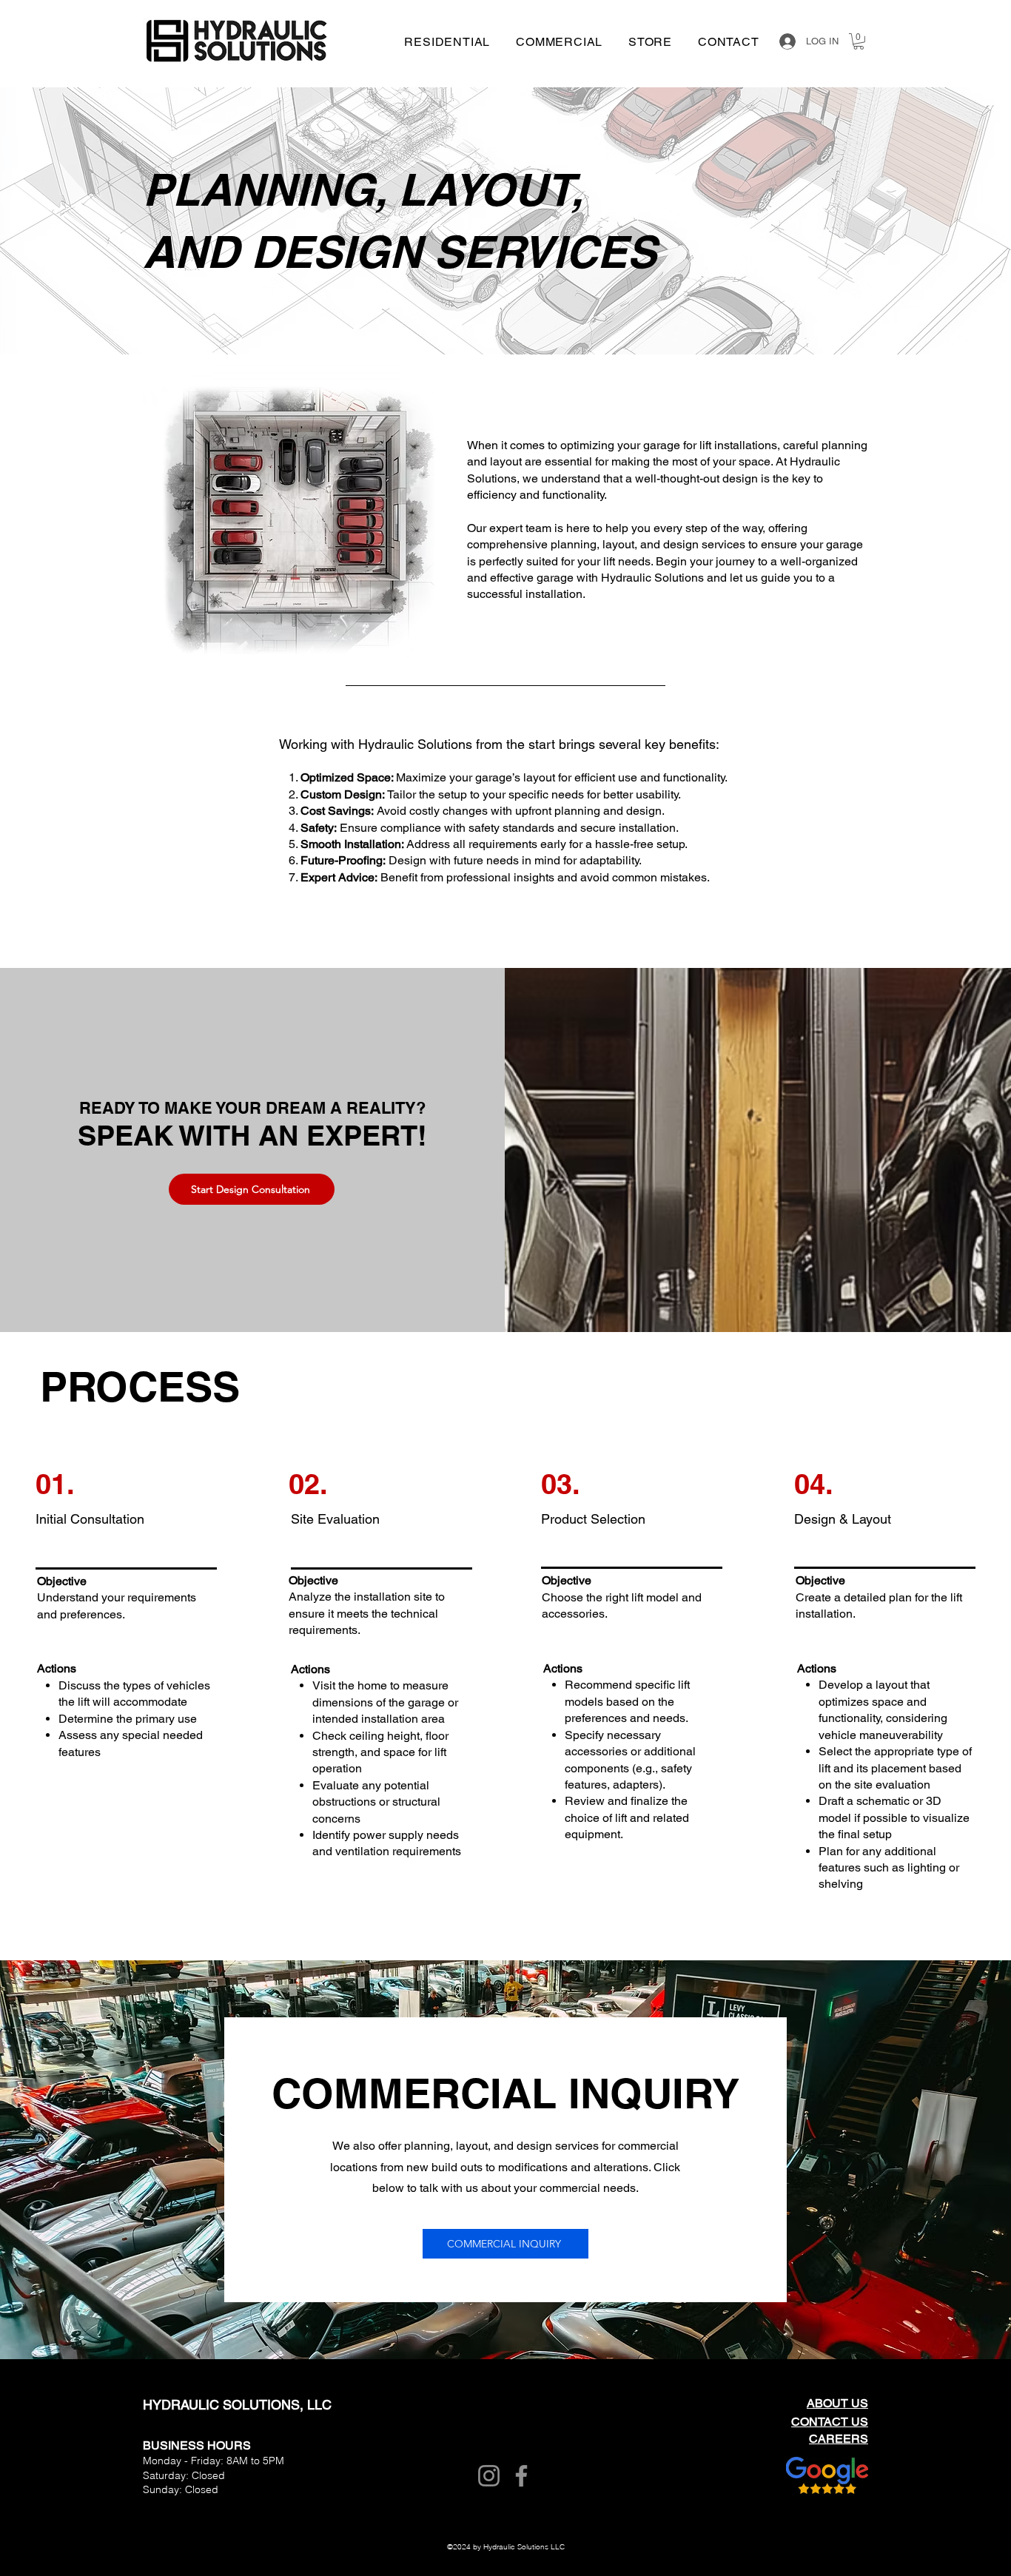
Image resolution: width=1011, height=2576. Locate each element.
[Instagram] (489, 2476)
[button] (859, 41)
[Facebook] (521, 2476)
